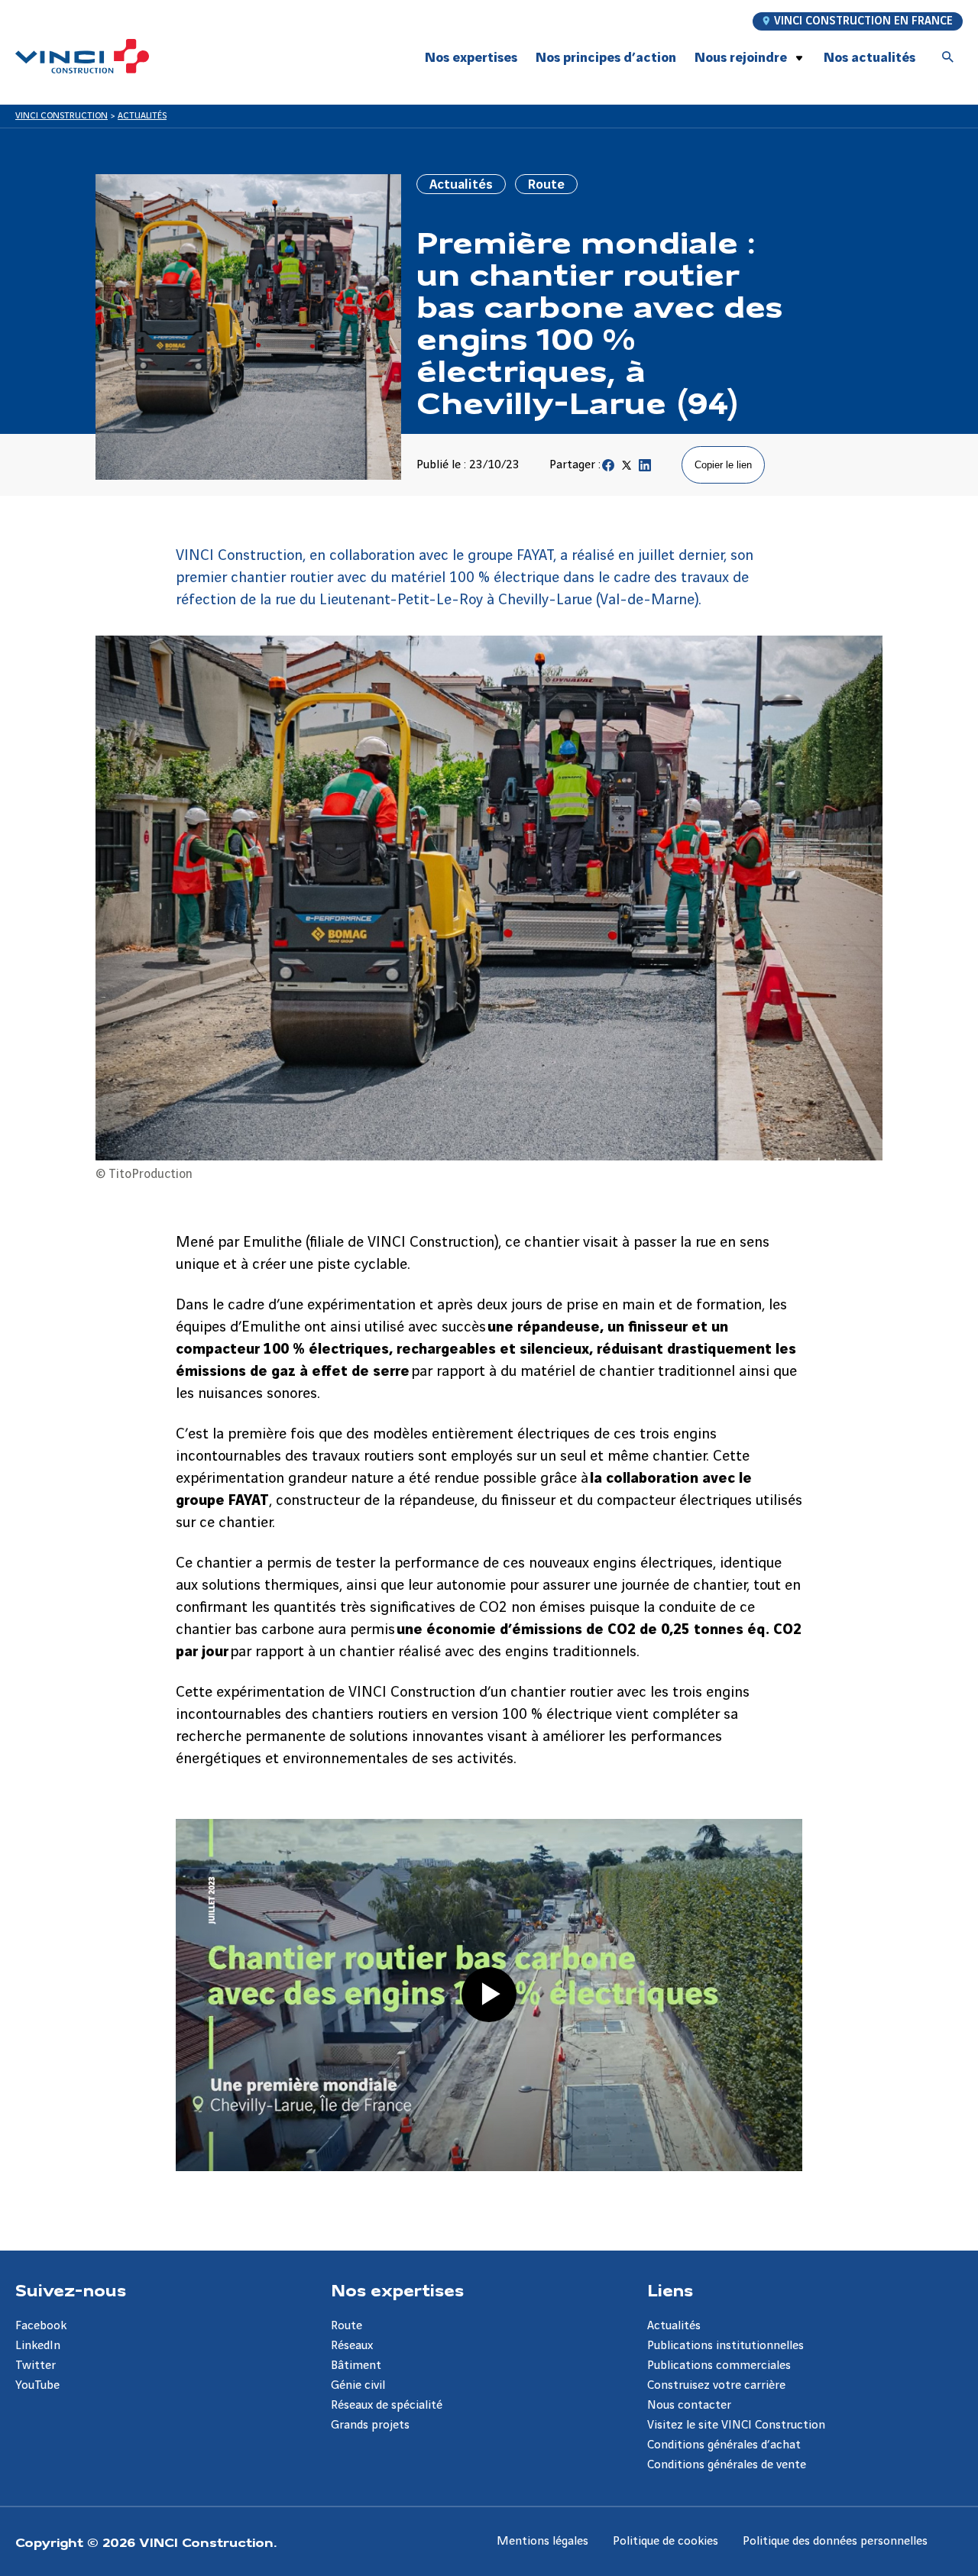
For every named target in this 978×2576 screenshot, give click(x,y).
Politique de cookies (665, 2541)
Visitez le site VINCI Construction (736, 2425)
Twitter (36, 2366)
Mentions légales (542, 2541)
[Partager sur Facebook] (608, 469)
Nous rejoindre (741, 58)
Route (347, 2326)
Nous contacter (689, 2405)
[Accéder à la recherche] (948, 58)
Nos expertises (397, 2290)
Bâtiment (356, 2366)
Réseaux (352, 2346)
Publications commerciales (719, 2366)
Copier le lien (723, 465)
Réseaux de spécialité (387, 2405)
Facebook (41, 2326)
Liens (670, 2290)
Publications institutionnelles (725, 2346)
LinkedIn (38, 2346)
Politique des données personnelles (835, 2541)
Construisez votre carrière (716, 2385)
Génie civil (358, 2385)
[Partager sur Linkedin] (645, 469)
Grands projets (370, 2425)
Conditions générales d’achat (724, 2445)
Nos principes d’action (606, 58)
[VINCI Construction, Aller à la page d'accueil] (82, 56)
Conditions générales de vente (727, 2465)
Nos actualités (870, 58)
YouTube (37, 2385)
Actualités (674, 2326)
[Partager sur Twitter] (627, 469)
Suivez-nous (71, 2290)
